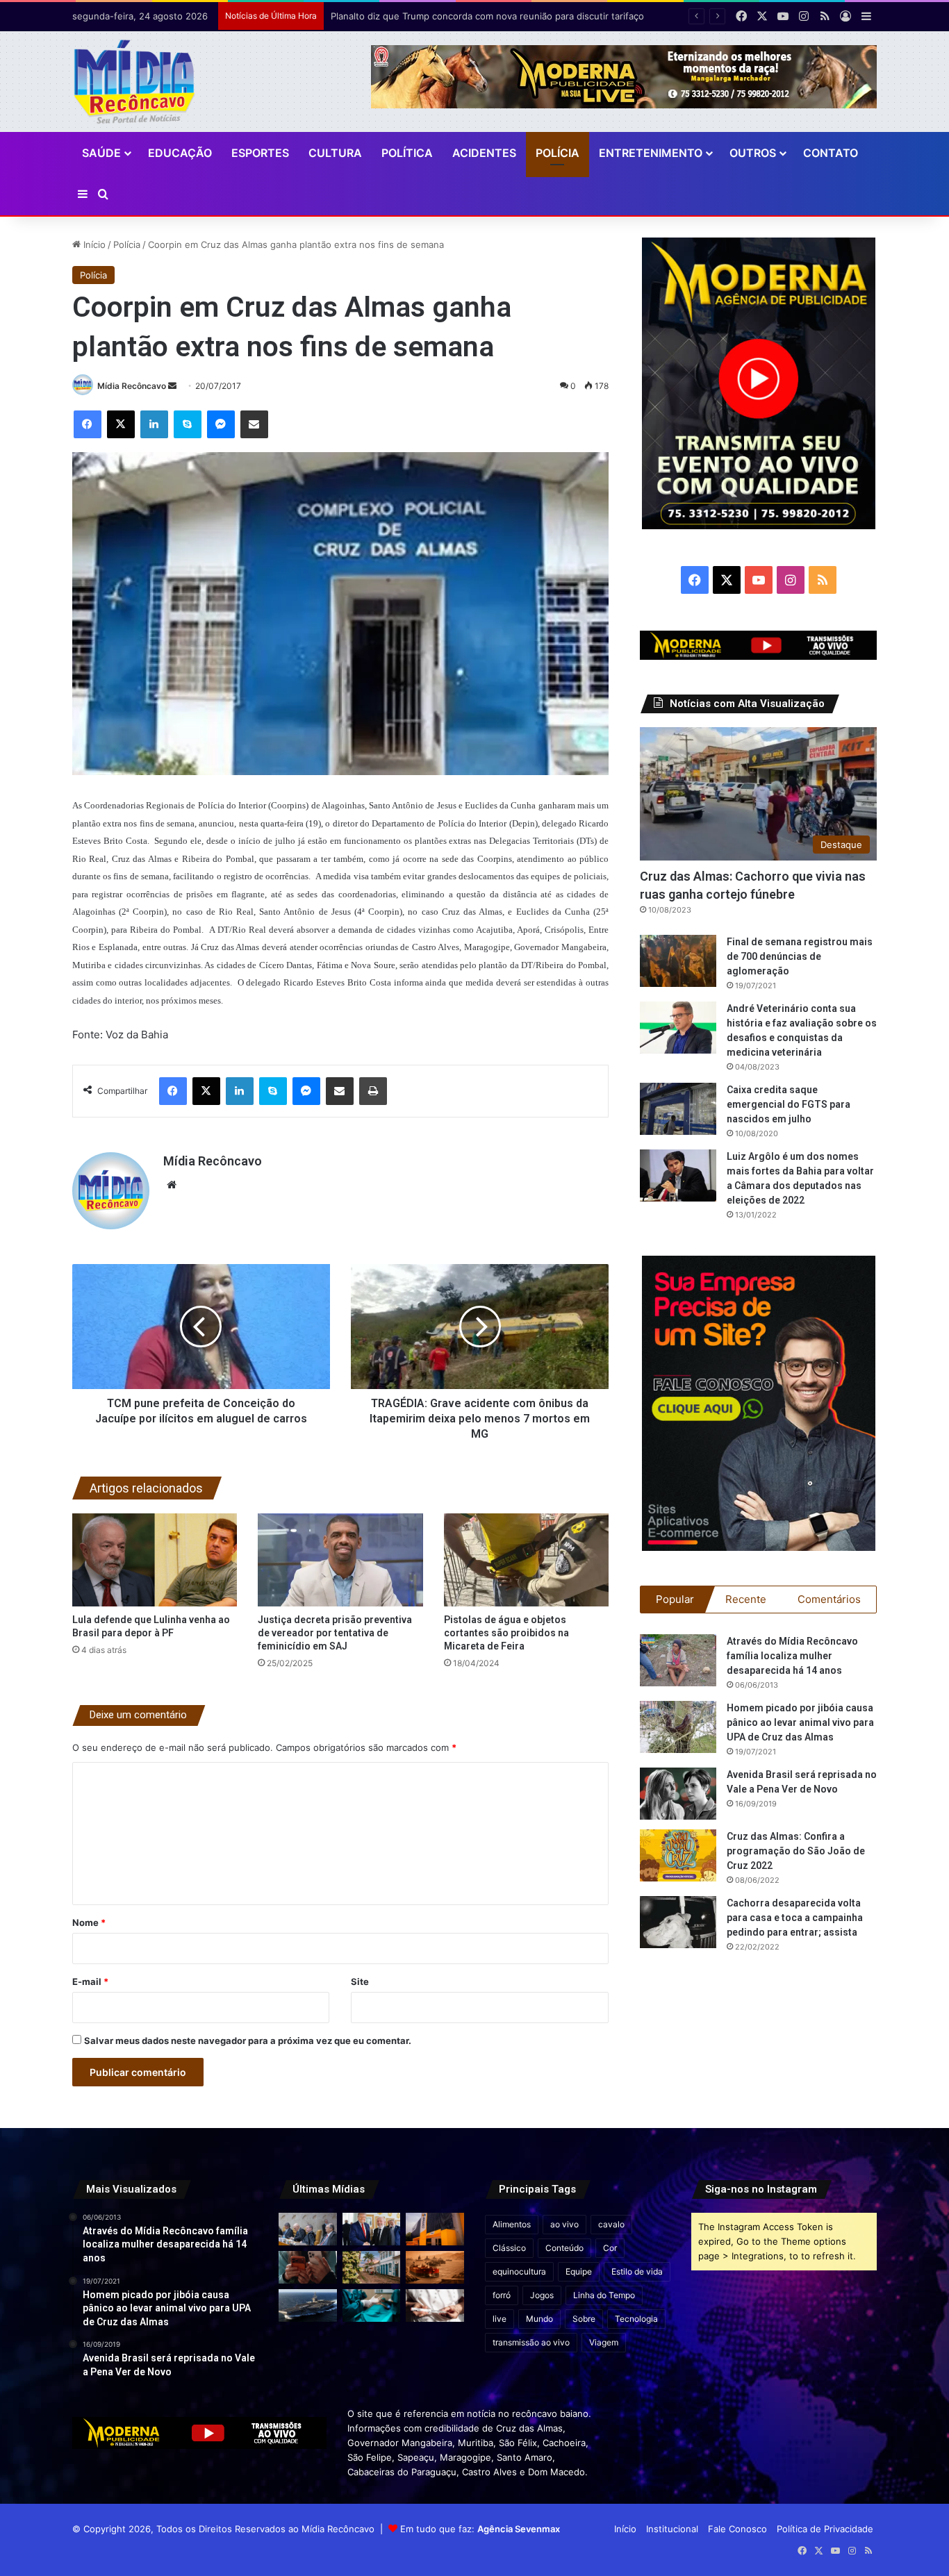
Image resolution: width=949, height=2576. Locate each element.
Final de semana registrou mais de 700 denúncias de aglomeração (800, 956)
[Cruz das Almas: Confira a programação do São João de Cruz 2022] (678, 1855)
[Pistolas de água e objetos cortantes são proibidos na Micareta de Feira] (526, 1560)
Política (407, 153)
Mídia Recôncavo (132, 386)
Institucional (672, 2529)
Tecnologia (636, 2319)
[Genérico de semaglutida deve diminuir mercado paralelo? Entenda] (435, 2305)
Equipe (579, 2271)
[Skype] (188, 424)
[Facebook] (88, 424)
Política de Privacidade (825, 2529)
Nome (89, 1922)
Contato (831, 153)
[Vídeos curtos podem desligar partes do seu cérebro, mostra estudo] (308, 2267)
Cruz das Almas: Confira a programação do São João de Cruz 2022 (796, 1851)
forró (502, 2295)
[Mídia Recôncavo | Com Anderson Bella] (134, 82)
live (500, 2319)
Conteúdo (564, 2248)
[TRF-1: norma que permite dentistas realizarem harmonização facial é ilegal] (372, 2305)
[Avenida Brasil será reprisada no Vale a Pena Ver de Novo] (678, 1794)
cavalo (611, 2224)
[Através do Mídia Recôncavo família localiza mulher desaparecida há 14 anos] (678, 1660)
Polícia (558, 153)
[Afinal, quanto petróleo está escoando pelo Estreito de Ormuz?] (435, 2267)
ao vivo (564, 2224)
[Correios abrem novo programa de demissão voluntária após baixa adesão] (435, 2229)
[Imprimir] (373, 1091)
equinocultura (519, 2271)
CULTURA (335, 153)
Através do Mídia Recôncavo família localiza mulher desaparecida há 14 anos (792, 1656)
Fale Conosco (737, 2529)
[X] (121, 424)
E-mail (90, 1981)
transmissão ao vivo (531, 2342)
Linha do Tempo (604, 2295)
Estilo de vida (637, 2271)
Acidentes (484, 153)
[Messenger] (221, 424)
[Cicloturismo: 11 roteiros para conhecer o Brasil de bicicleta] (372, 2267)
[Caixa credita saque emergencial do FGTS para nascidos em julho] (678, 1109)
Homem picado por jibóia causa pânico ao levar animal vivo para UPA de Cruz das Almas (800, 1722)
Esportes (260, 153)
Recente (746, 1599)
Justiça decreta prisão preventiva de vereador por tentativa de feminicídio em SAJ (335, 1633)
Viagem (604, 2342)
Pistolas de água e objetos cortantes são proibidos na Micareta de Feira (506, 1633)
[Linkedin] (154, 424)
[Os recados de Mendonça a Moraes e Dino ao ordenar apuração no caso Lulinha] (308, 2229)
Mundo (539, 2319)
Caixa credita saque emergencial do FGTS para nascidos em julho (789, 1104)
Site (360, 1981)
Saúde (101, 153)
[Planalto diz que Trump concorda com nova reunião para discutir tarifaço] (372, 2229)
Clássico (509, 2248)
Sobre (584, 2319)
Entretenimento (651, 153)
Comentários (829, 1599)
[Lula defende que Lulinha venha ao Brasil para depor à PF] (155, 1560)
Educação (180, 153)
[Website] (172, 1185)
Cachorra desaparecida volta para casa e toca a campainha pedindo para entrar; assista (795, 1918)
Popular (675, 1599)
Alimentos (512, 2224)
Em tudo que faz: (480, 2529)
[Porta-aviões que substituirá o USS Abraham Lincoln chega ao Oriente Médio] (308, 2305)
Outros (753, 153)
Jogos (542, 2295)
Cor (610, 2248)
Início (93, 244)
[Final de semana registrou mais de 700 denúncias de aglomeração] (678, 961)
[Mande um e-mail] (172, 386)
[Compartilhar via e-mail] (254, 424)
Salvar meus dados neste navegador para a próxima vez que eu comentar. (248, 2041)
